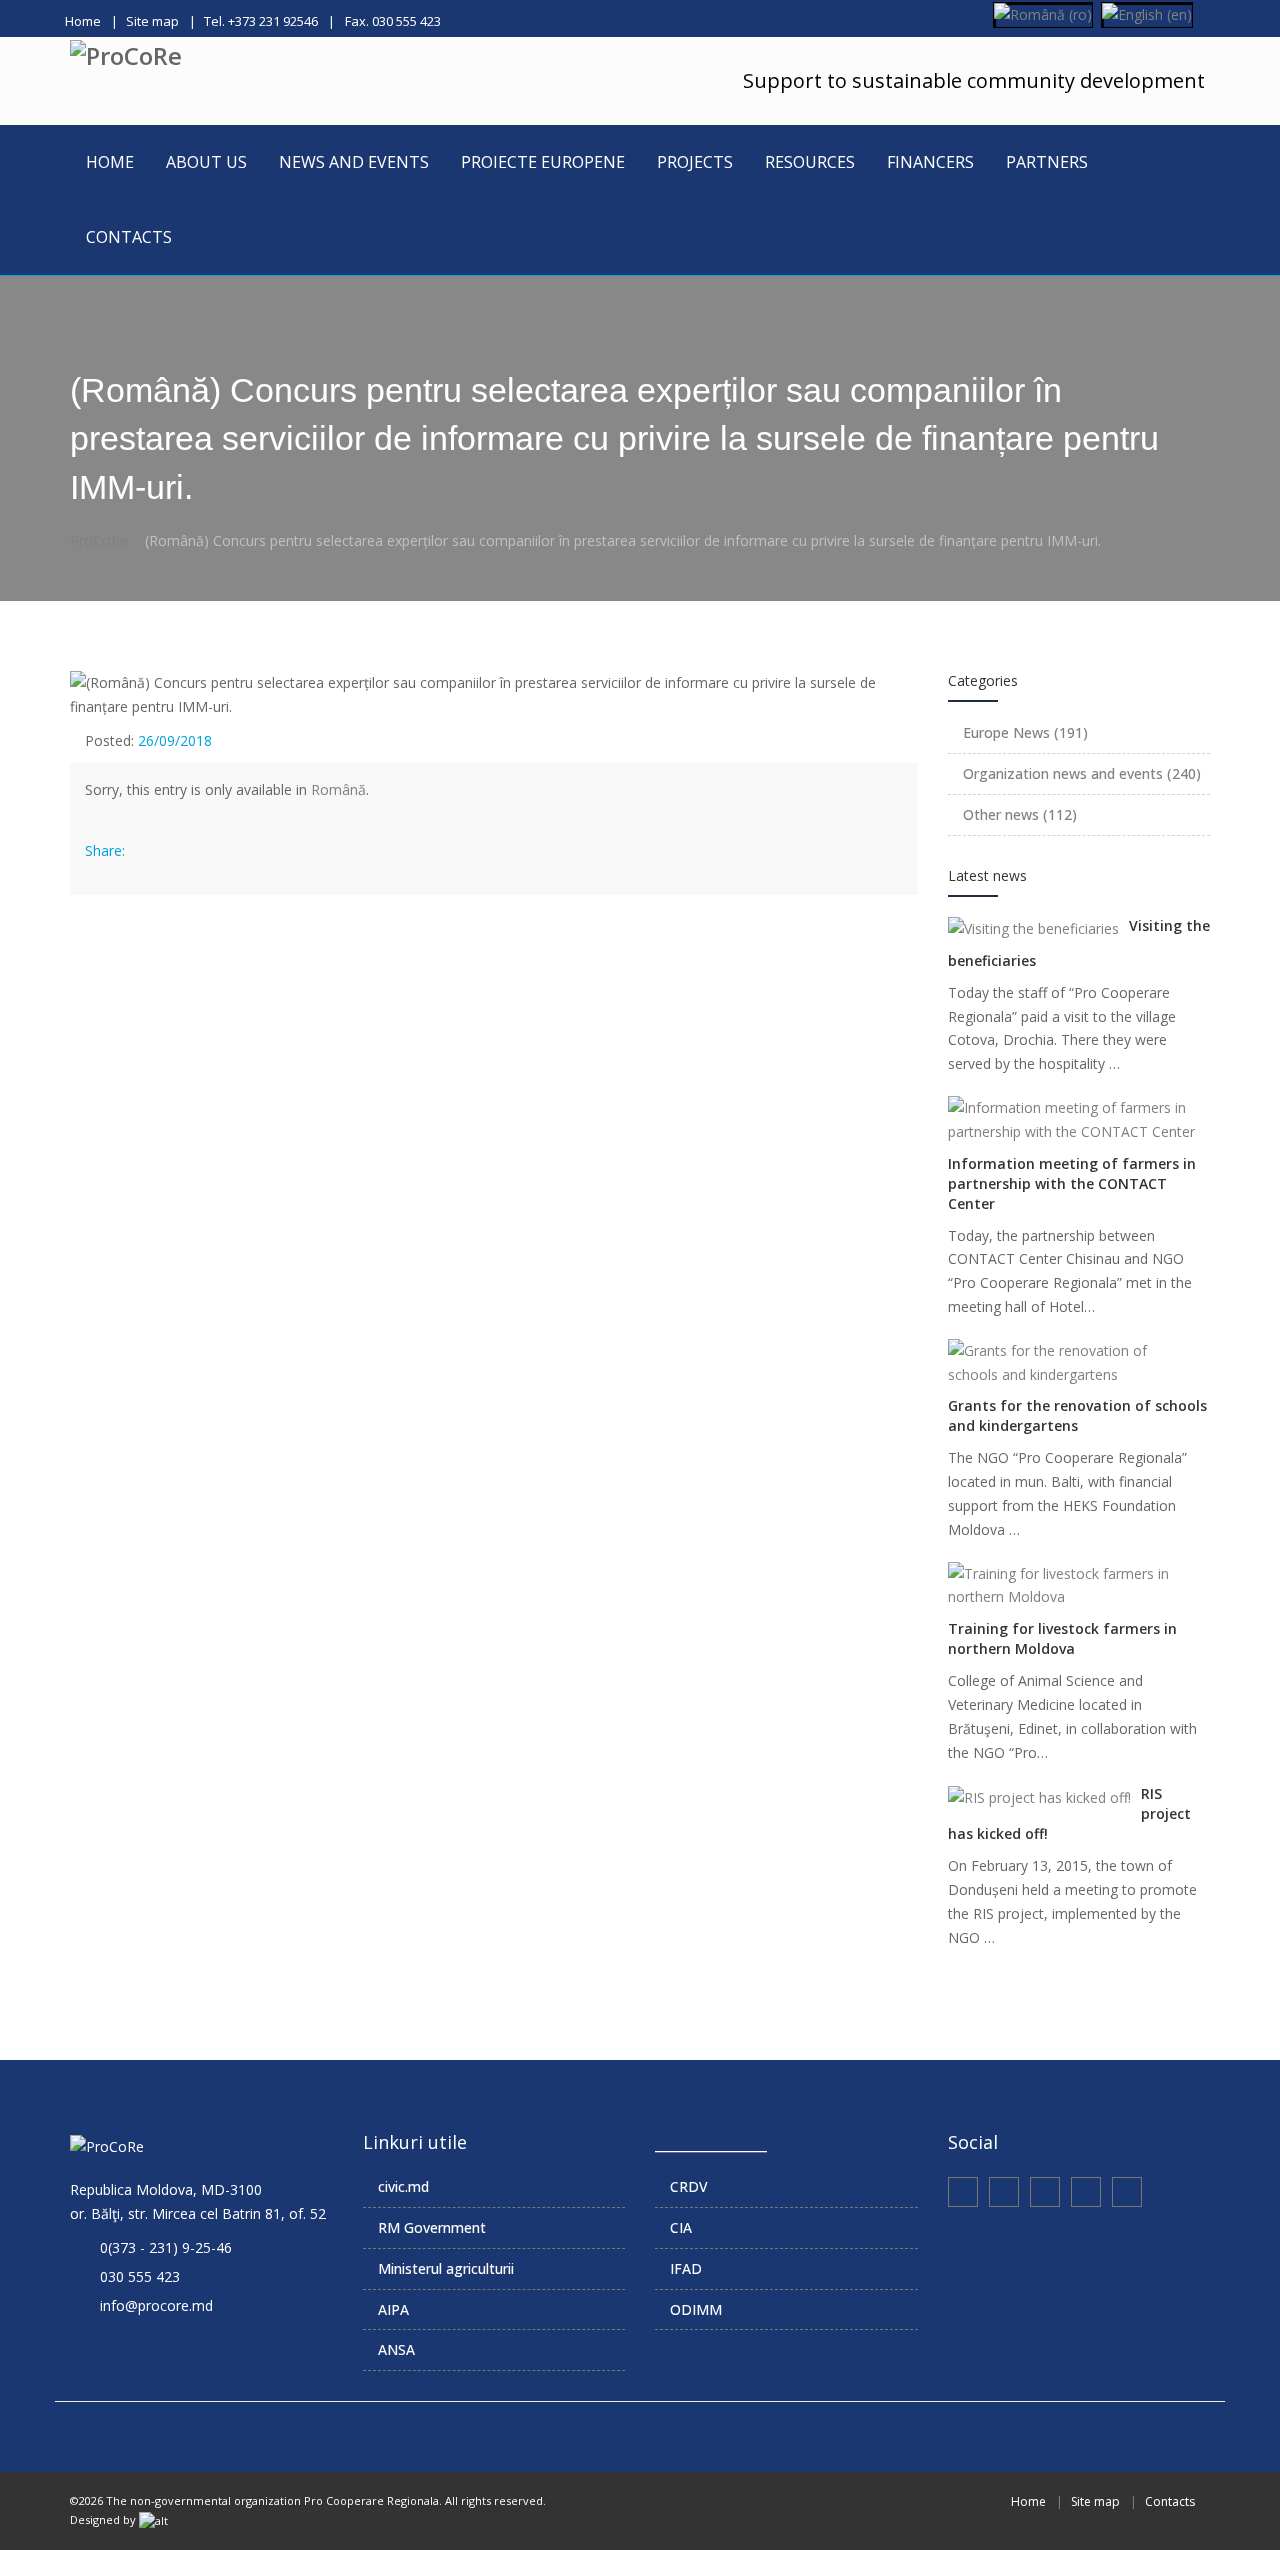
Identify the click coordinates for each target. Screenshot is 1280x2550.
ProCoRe (99, 540)
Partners (1047, 162)
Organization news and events (1082, 773)
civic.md (403, 2186)
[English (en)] (1147, 13)
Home (83, 21)
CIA (681, 2227)
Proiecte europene (543, 162)
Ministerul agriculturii (446, 2268)
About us (206, 162)
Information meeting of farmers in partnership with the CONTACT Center (1072, 1183)
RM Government (432, 2227)
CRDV (689, 2186)
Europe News (1025, 732)
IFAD (686, 2268)
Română (338, 789)
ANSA (396, 2349)
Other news (1020, 814)
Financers (930, 162)
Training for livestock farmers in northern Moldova (1062, 1638)
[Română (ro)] (1043, 13)
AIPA (393, 2309)
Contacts (129, 237)
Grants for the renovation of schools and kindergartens (1077, 1415)
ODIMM (696, 2309)
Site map (152, 21)
